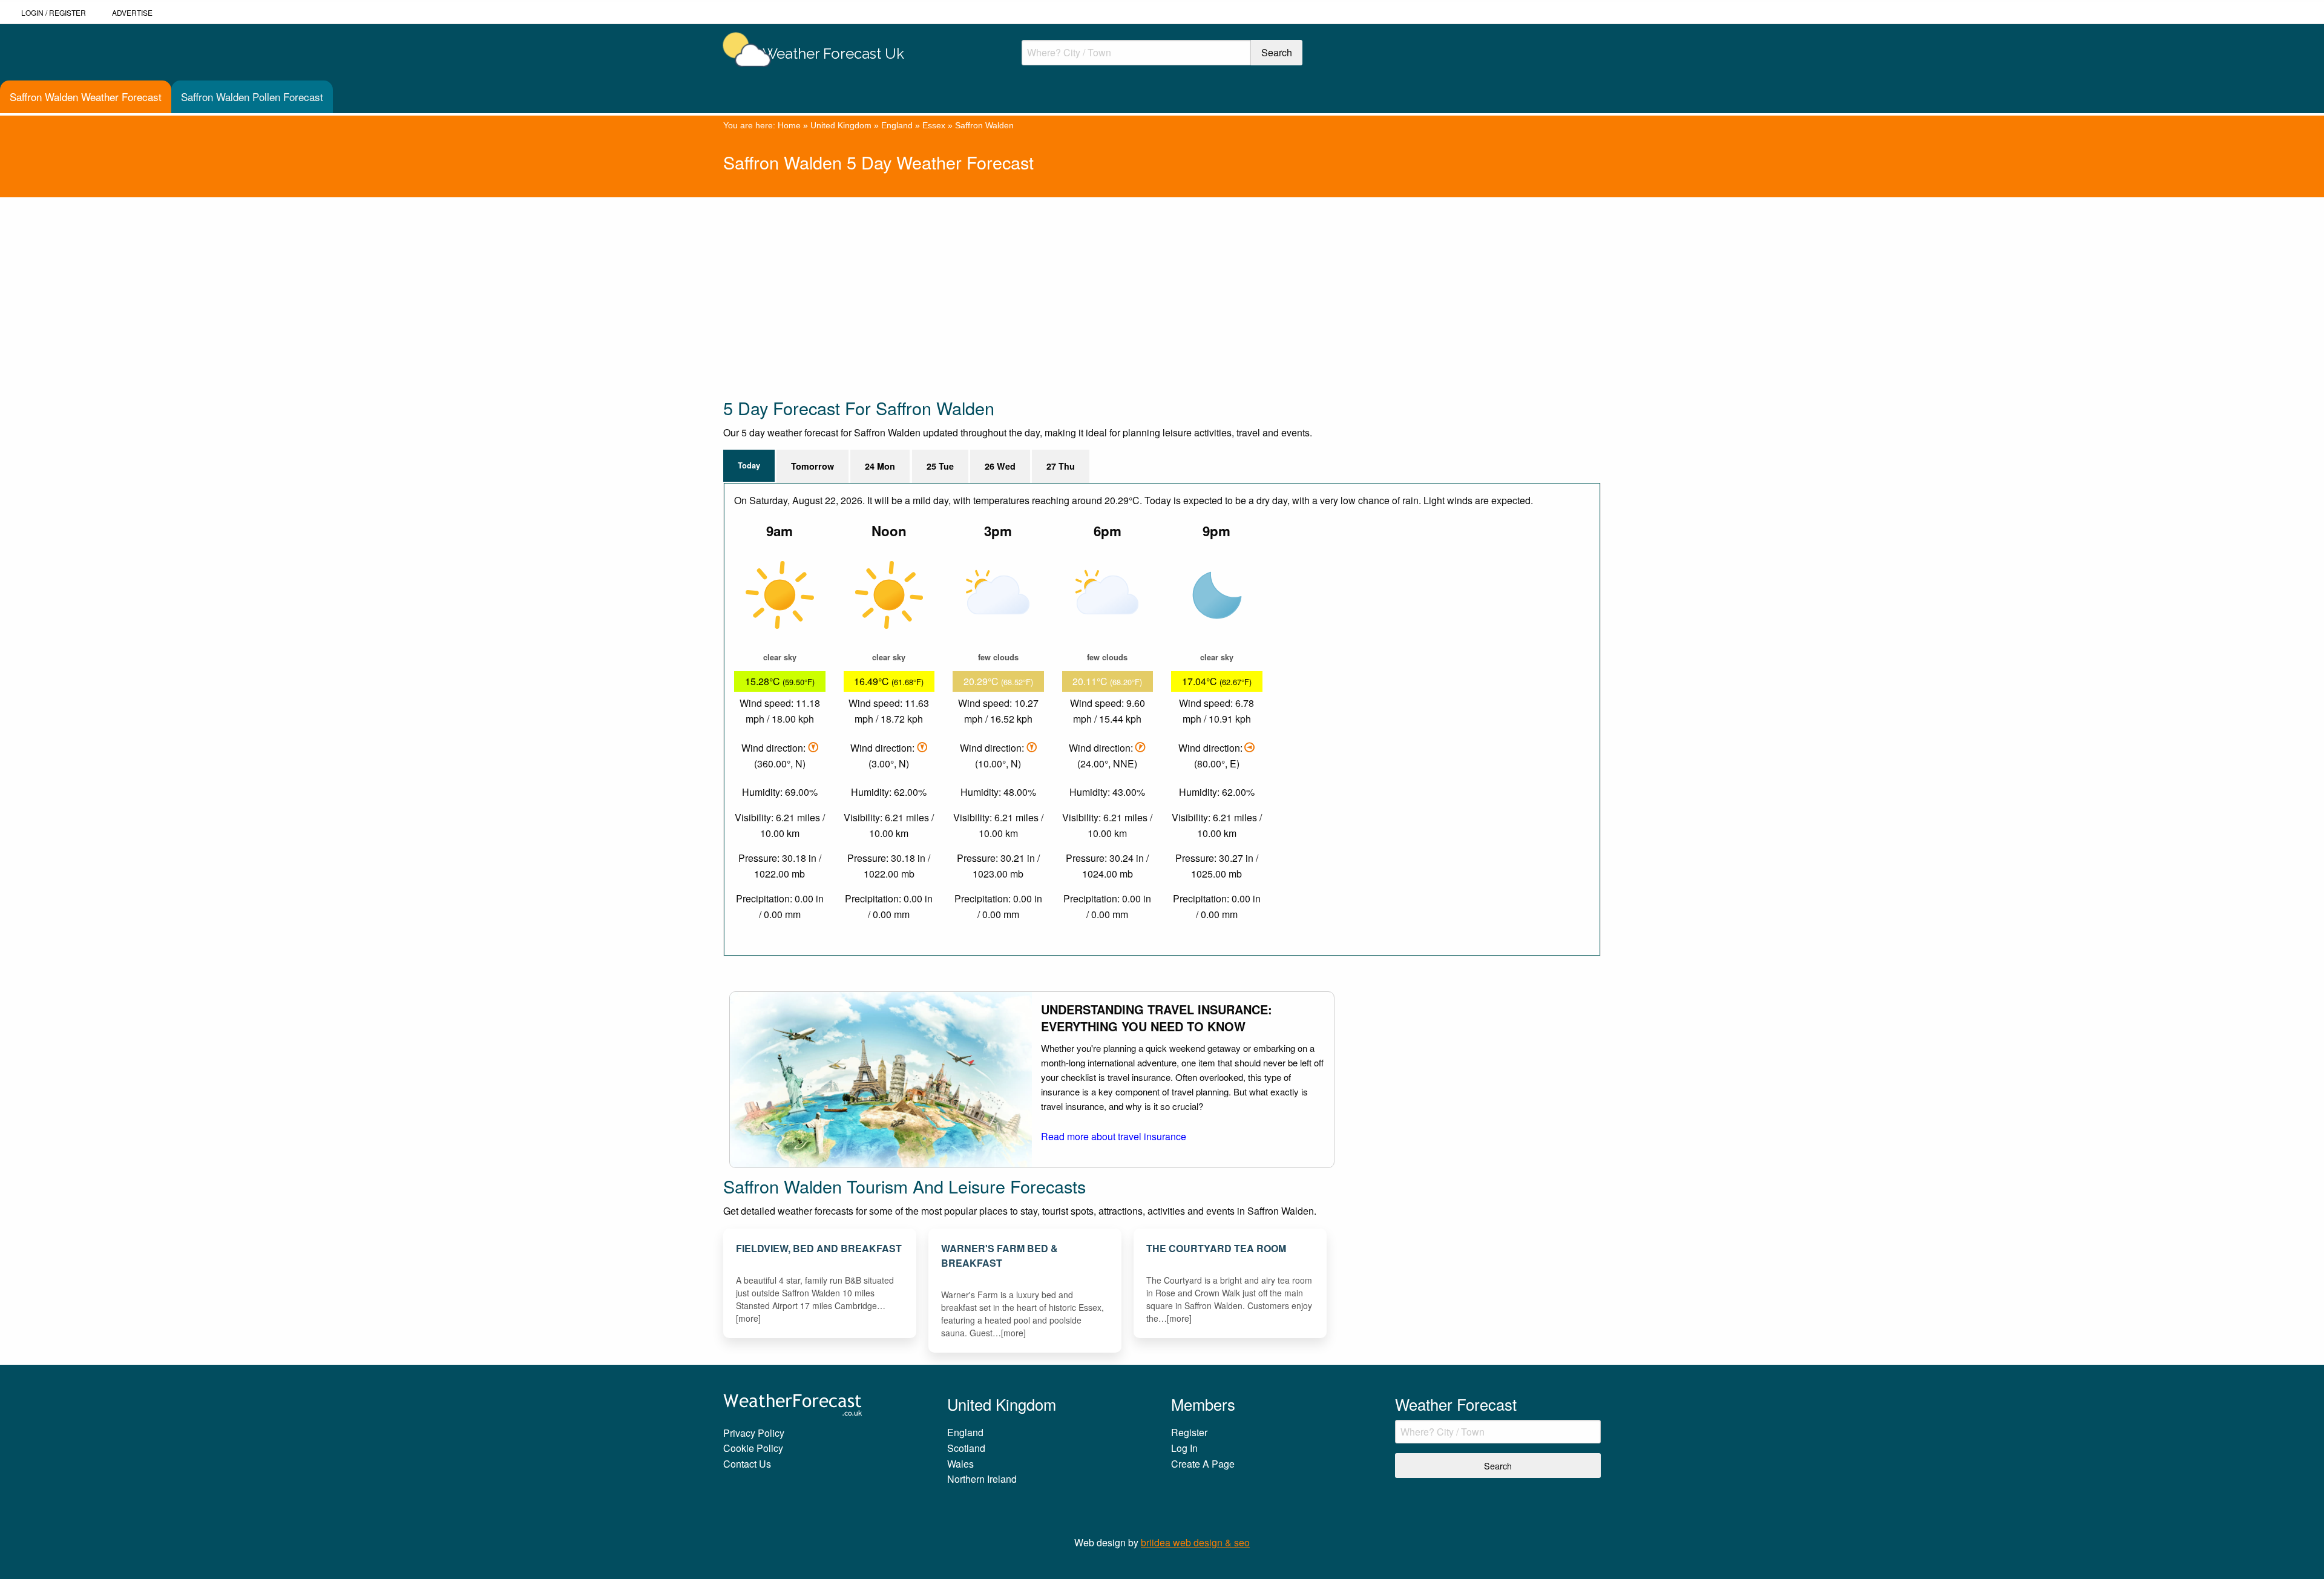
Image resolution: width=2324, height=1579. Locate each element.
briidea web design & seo (1195, 1542)
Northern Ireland (982, 1479)
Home (789, 125)
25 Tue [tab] (940, 466)
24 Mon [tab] (880, 466)
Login (32, 12)
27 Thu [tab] (1061, 466)
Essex (934, 125)
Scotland (966, 1448)
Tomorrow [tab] (812, 466)
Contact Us (747, 1464)
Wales (960, 1464)
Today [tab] (749, 465)
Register (67, 12)
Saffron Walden (984, 125)
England (897, 125)
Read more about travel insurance (1114, 1136)
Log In (1184, 1448)
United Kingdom (841, 125)
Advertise (132, 12)
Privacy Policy (754, 1433)
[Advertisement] (1086, 282)
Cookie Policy (753, 1448)
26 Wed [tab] (1000, 466)
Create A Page (1203, 1464)
